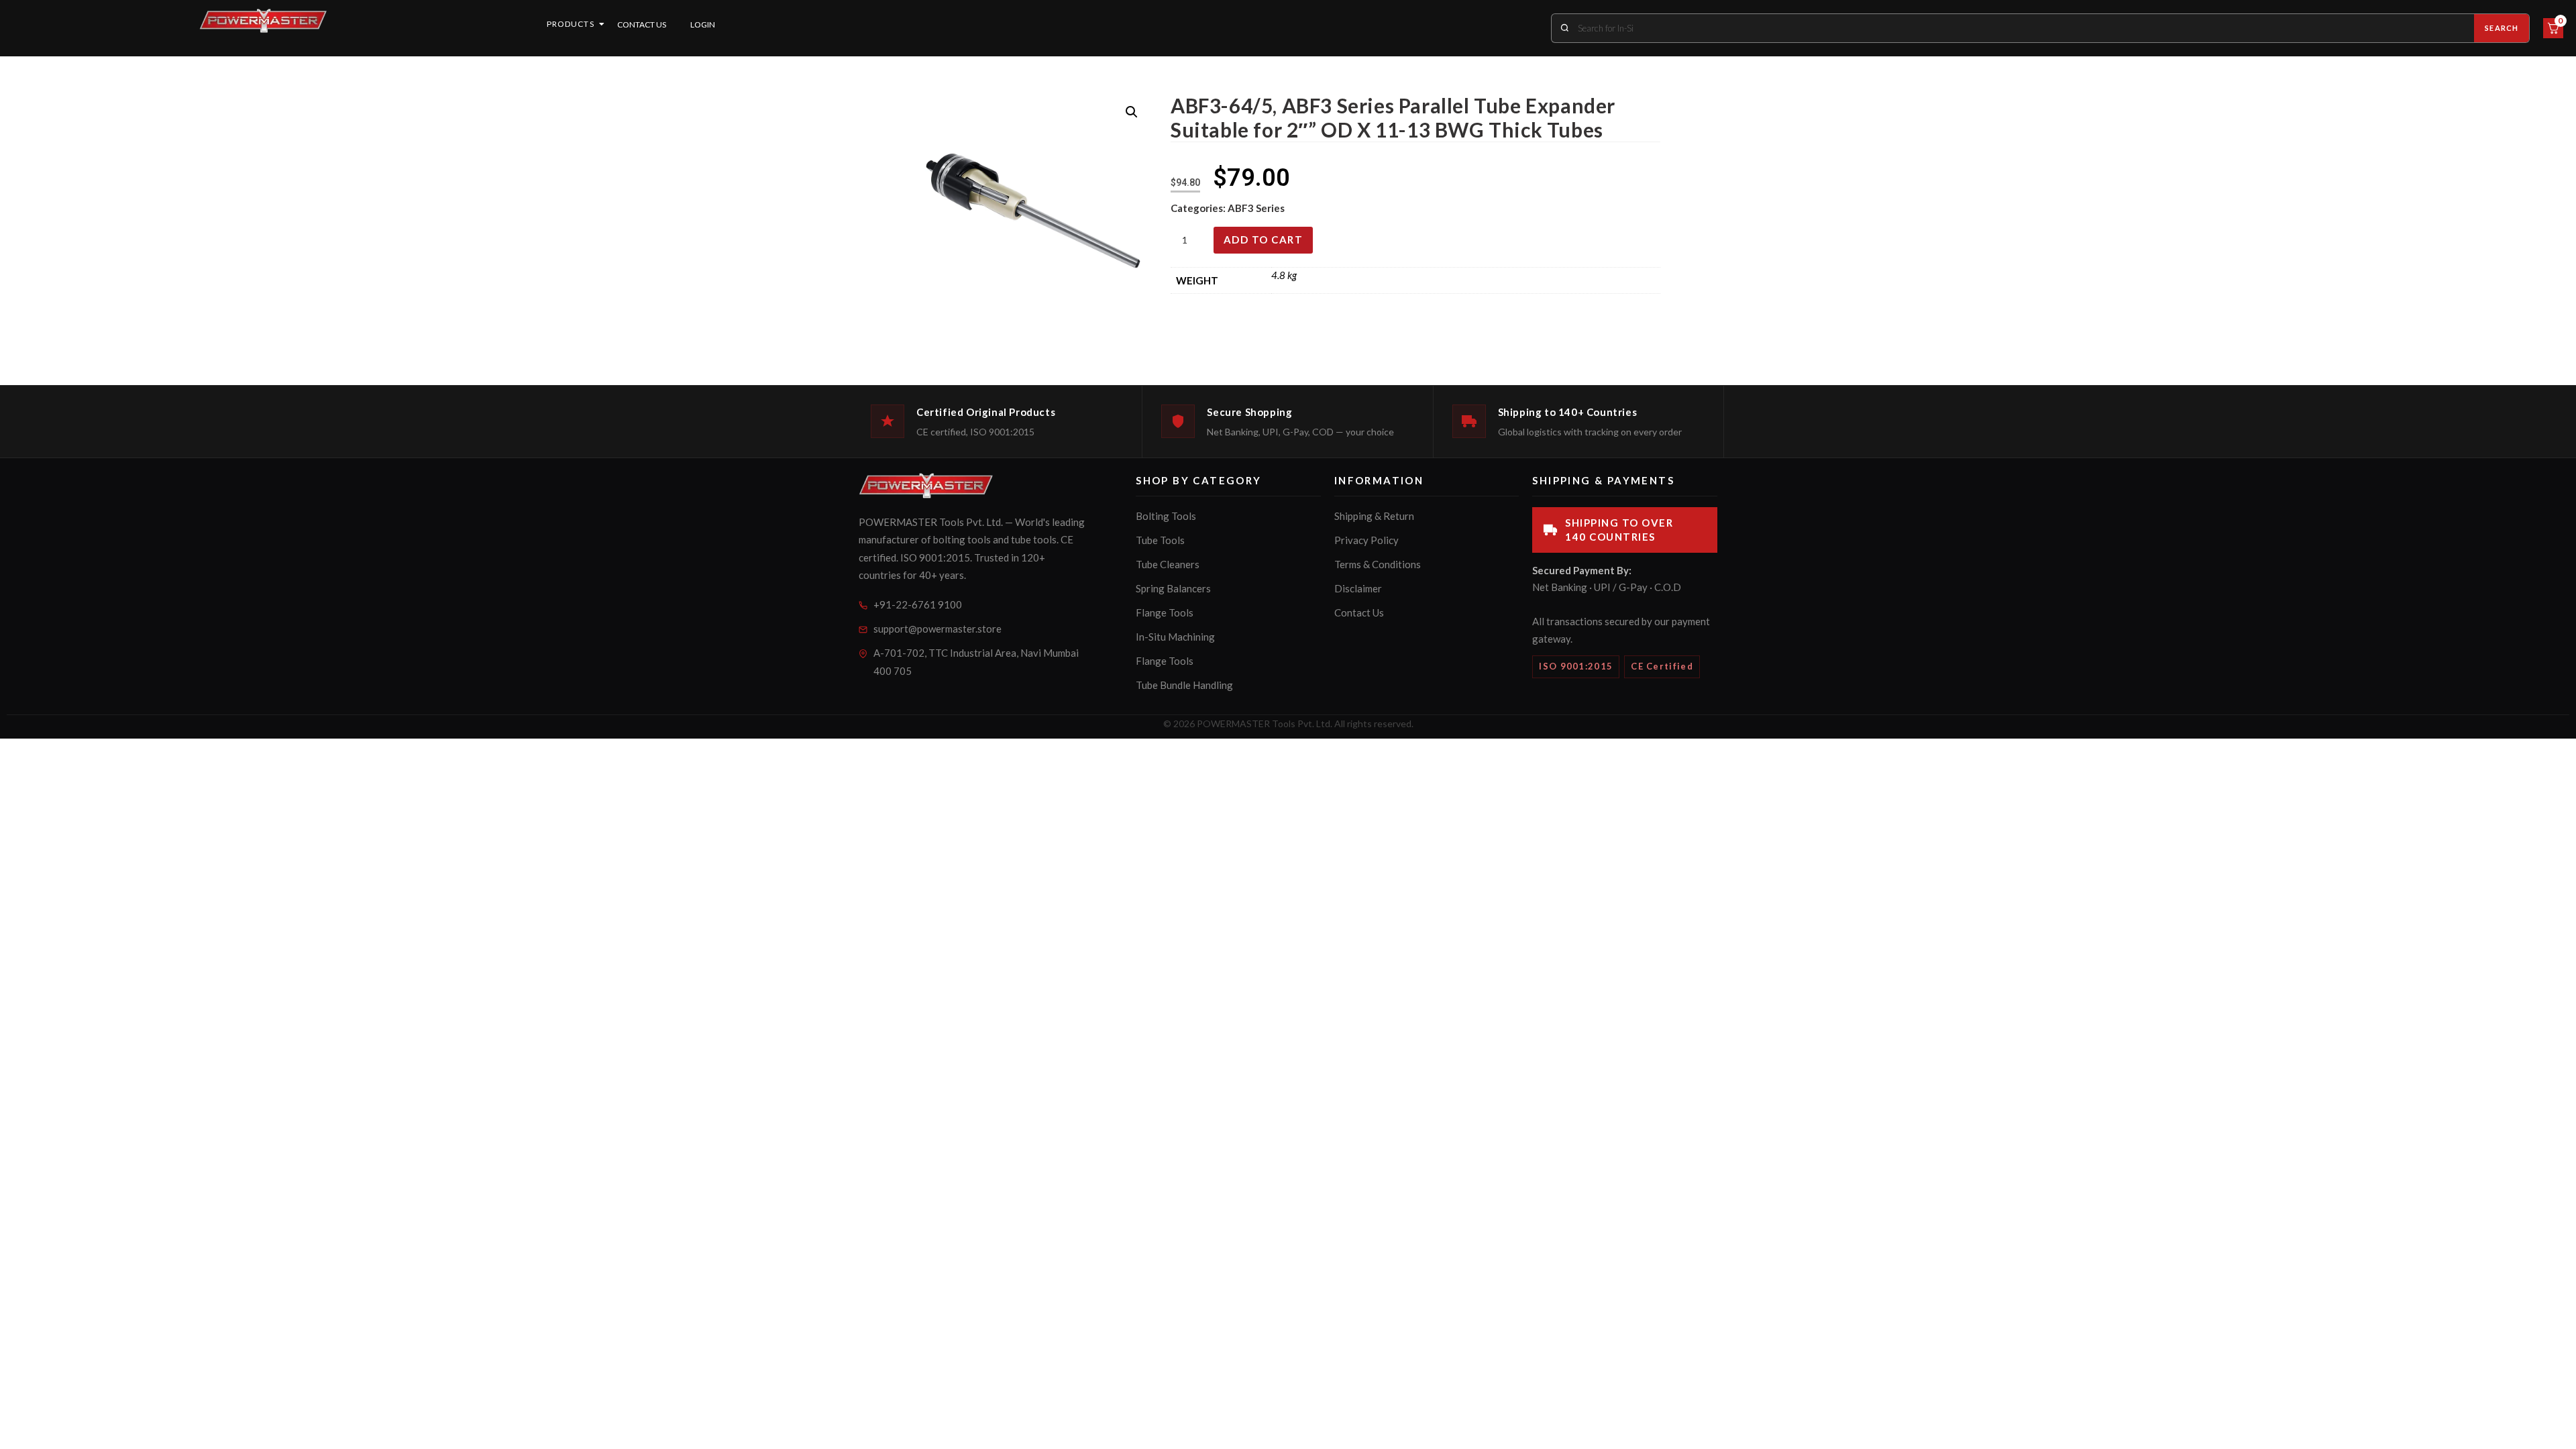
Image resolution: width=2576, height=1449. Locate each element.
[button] (1132, 112)
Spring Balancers (1173, 588)
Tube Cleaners (1168, 564)
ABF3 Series (1256, 208)
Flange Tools (1165, 612)
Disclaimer (1358, 588)
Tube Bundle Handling (1184, 685)
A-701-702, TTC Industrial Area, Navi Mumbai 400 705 (976, 662)
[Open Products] (602, 24)
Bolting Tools (1166, 516)
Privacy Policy (1366, 540)
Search (2502, 28)
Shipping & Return (1374, 516)
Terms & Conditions (1378, 564)
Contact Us (642, 24)
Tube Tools (1160, 540)
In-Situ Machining (1175, 637)
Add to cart (1264, 239)
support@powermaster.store (937, 629)
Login (703, 24)
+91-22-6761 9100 (918, 604)
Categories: (1199, 208)
